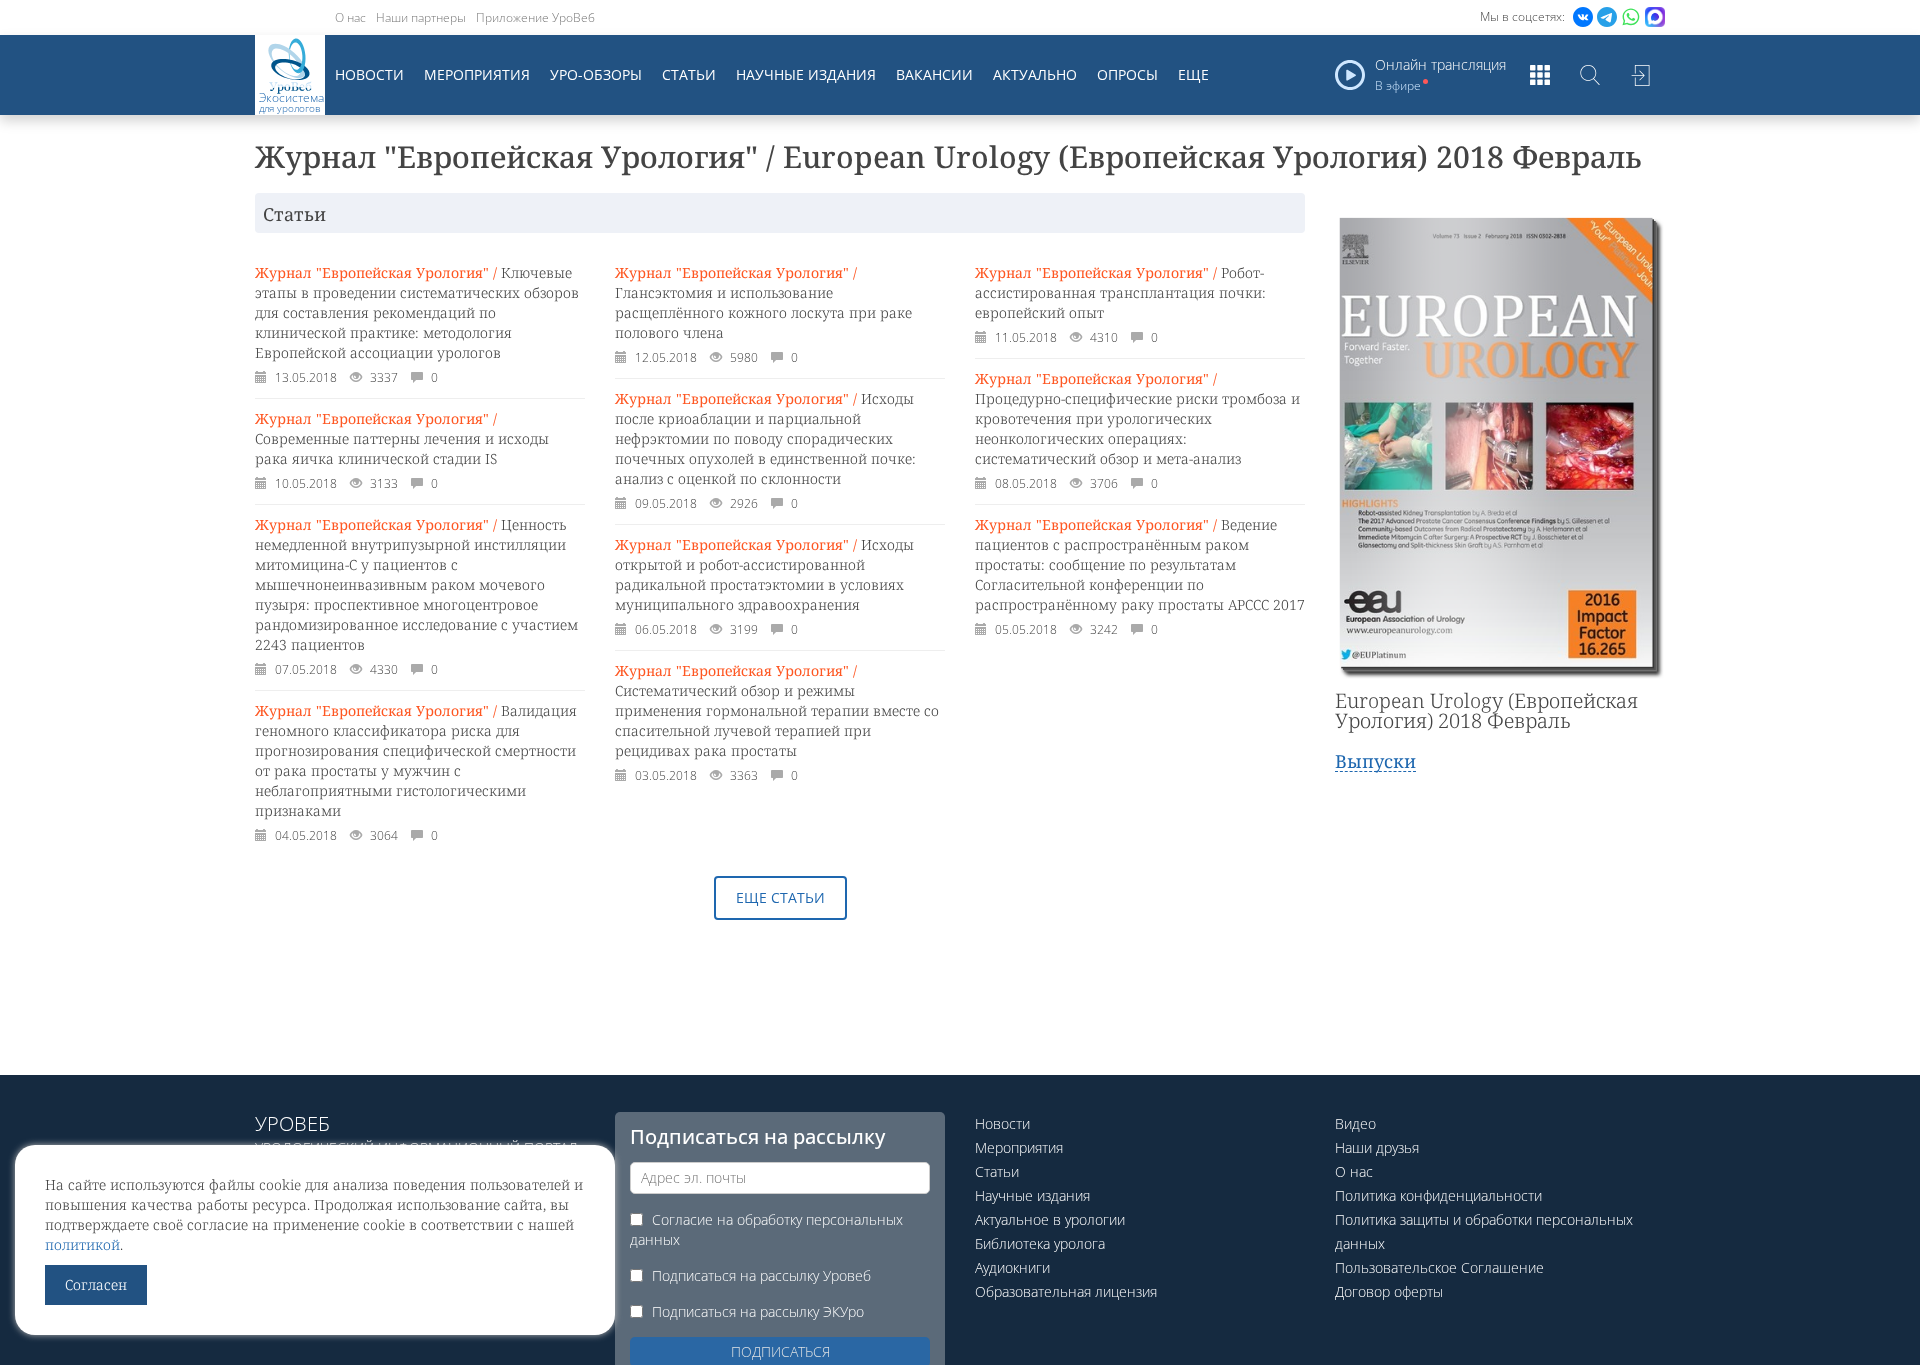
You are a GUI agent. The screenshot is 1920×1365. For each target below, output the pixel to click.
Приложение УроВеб (535, 17)
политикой (82, 1244)
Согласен (96, 1284)
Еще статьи (780, 897)
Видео (1355, 1123)
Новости (369, 74)
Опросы (1127, 74)
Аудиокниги (1012, 1267)
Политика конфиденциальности (1438, 1195)
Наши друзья (1377, 1147)
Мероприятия (477, 74)
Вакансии (934, 74)
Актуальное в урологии (1050, 1219)
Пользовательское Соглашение (1439, 1267)
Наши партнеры (421, 17)
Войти (1640, 75)
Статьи (689, 74)
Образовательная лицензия (1066, 1291)
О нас (350, 17)
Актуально (1035, 74)
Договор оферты (1389, 1291)
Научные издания (806, 74)
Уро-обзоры (596, 74)
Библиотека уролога (1040, 1243)
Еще (1193, 74)
